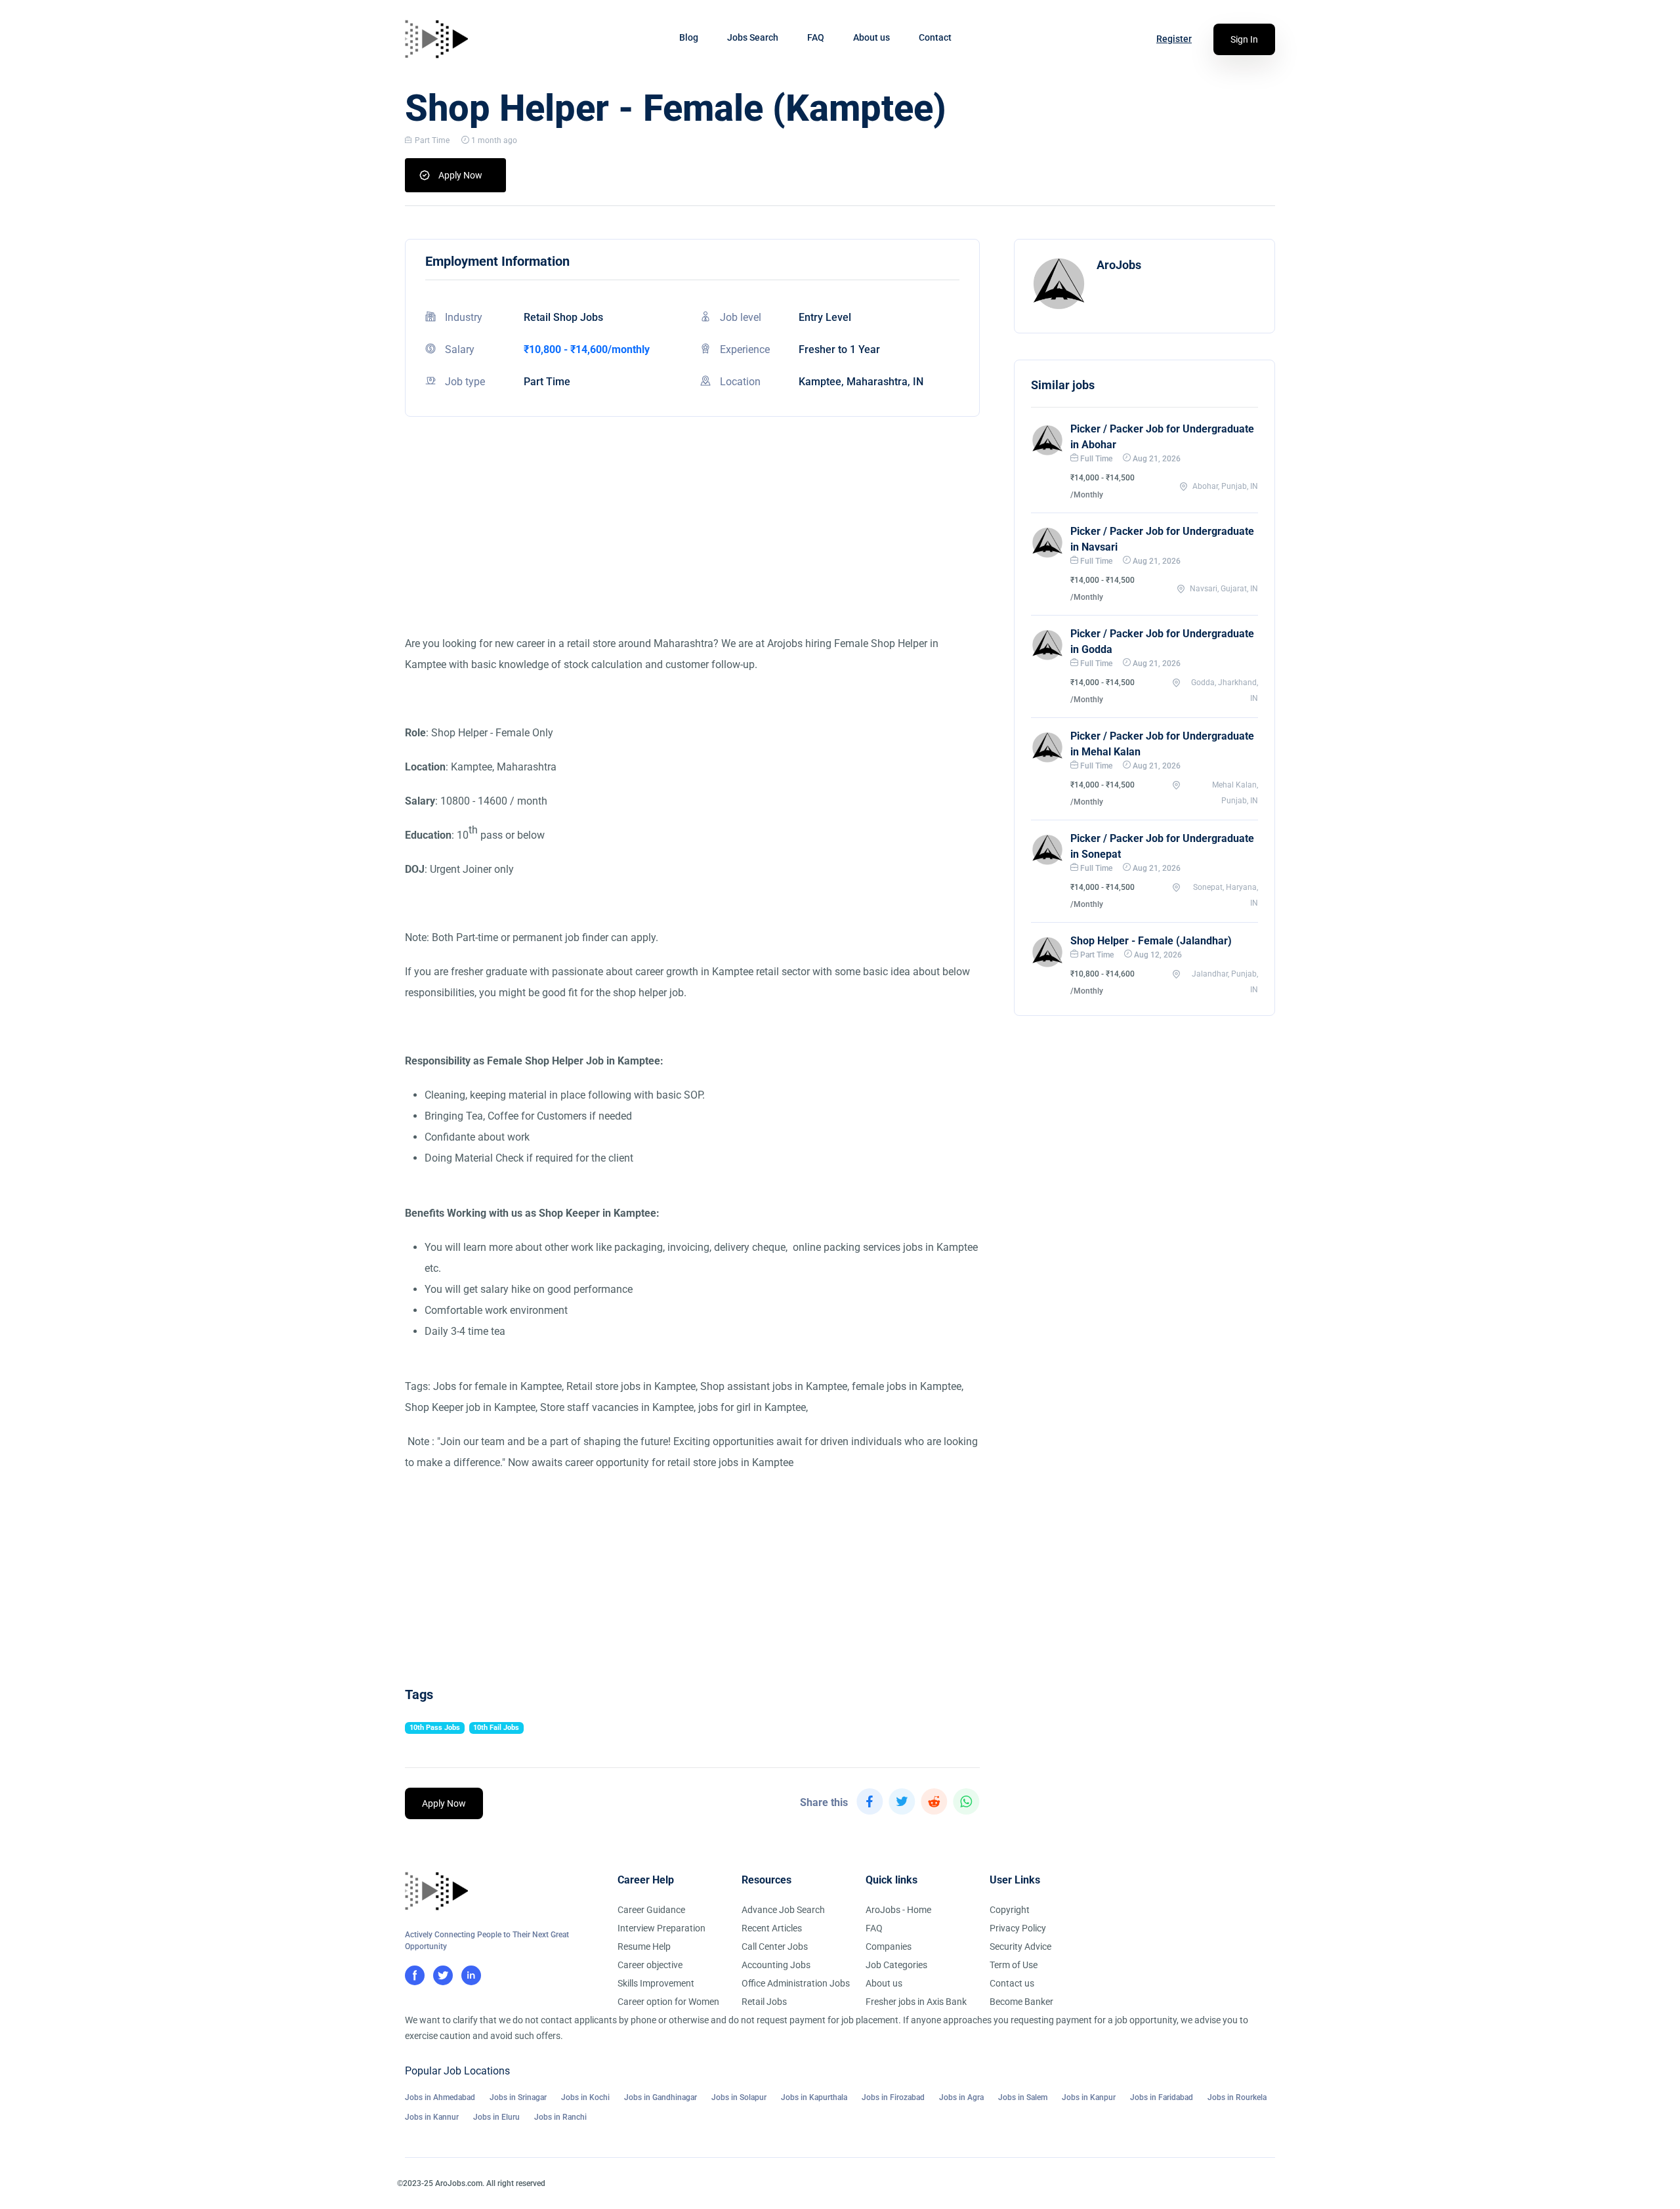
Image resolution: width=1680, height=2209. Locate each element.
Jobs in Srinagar (518, 2097)
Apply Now (460, 175)
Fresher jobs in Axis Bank (916, 2002)
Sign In (1244, 39)
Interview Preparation (661, 1928)
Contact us (1012, 1983)
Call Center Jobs (775, 1946)
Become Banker (1021, 2002)
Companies (889, 1946)
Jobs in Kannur (432, 2117)
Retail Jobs (764, 2002)
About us (871, 37)
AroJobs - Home (898, 1910)
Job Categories (896, 1965)
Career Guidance (651, 1910)
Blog (689, 37)
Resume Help (644, 1946)
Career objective (650, 1965)
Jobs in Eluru (496, 2117)
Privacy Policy (1018, 1928)
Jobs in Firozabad (893, 2097)
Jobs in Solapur (739, 2097)
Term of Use (1014, 1965)
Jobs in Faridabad (1162, 2097)
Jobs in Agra (961, 2097)
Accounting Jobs (776, 1965)
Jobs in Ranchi (560, 2117)
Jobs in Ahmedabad (440, 2097)
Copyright (1010, 1910)
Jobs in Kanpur (1089, 2097)
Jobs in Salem (1023, 2097)
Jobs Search (753, 37)
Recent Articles (772, 1928)
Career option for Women (668, 2002)
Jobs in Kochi (585, 2097)
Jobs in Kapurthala (814, 2097)
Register (1174, 39)
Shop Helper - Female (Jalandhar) (1151, 941)
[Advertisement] (692, 541)
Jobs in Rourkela (1237, 2097)
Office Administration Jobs (796, 1983)
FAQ (816, 37)
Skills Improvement (656, 1983)
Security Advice (1020, 1946)
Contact (935, 37)
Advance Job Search (783, 1910)
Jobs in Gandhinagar (661, 2097)
